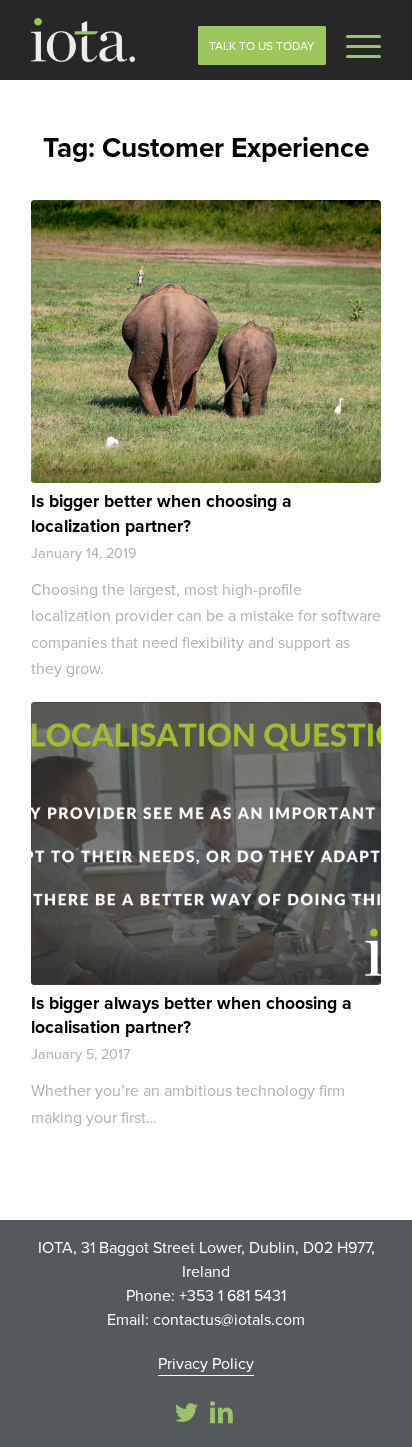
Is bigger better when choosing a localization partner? (161, 513)
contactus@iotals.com (229, 1319)
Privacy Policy (206, 1363)
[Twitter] (186, 1412)
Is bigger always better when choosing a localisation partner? (191, 1015)
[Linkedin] (221, 1412)
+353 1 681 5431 (232, 1295)
